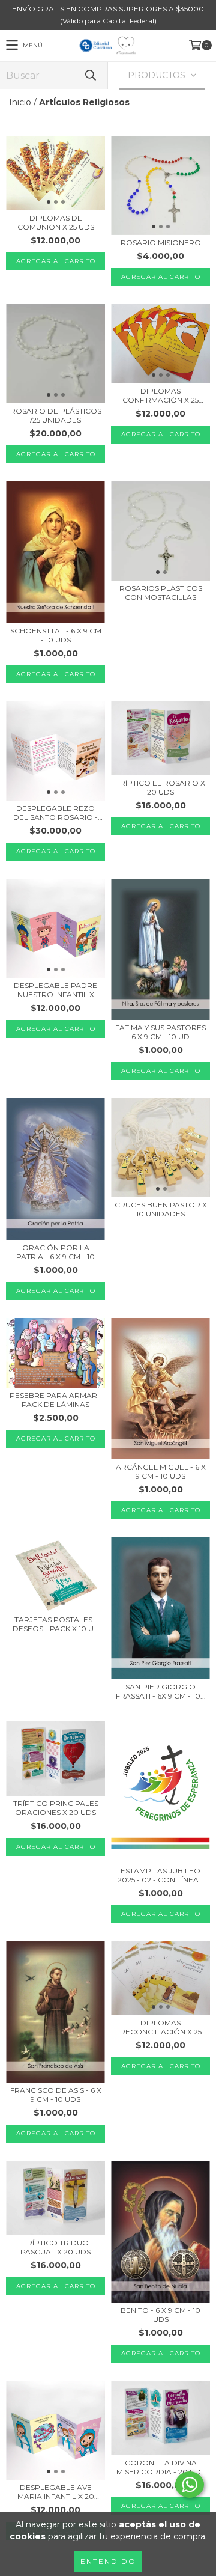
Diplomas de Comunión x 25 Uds (56, 222)
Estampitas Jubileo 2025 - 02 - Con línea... (161, 1875)
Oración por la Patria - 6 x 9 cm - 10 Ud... (55, 1252)
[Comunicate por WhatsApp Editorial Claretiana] (190, 2485)
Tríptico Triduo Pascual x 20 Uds (55, 2247)
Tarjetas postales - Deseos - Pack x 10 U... (56, 1624)
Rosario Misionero (161, 243)
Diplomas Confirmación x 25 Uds (160, 395)
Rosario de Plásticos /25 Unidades (56, 415)
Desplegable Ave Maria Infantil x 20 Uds (56, 2492)
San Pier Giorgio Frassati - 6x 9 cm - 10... (161, 1691)
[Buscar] (90, 75)
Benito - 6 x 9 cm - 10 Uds (160, 2315)
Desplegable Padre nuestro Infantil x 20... (55, 990)
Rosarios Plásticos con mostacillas (161, 593)
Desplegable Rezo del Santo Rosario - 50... (55, 813)
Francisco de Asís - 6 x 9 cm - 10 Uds (56, 2095)
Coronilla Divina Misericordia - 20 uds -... (161, 2467)
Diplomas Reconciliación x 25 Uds (161, 2027)
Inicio (20, 102)
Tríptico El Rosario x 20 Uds (160, 787)
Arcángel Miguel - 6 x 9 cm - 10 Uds (161, 1471)
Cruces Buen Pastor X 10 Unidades (161, 1209)
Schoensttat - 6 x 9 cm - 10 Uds (56, 635)
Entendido (108, 2561)
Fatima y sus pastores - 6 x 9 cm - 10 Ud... (160, 1032)
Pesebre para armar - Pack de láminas (56, 1400)
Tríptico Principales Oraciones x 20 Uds (56, 1808)
